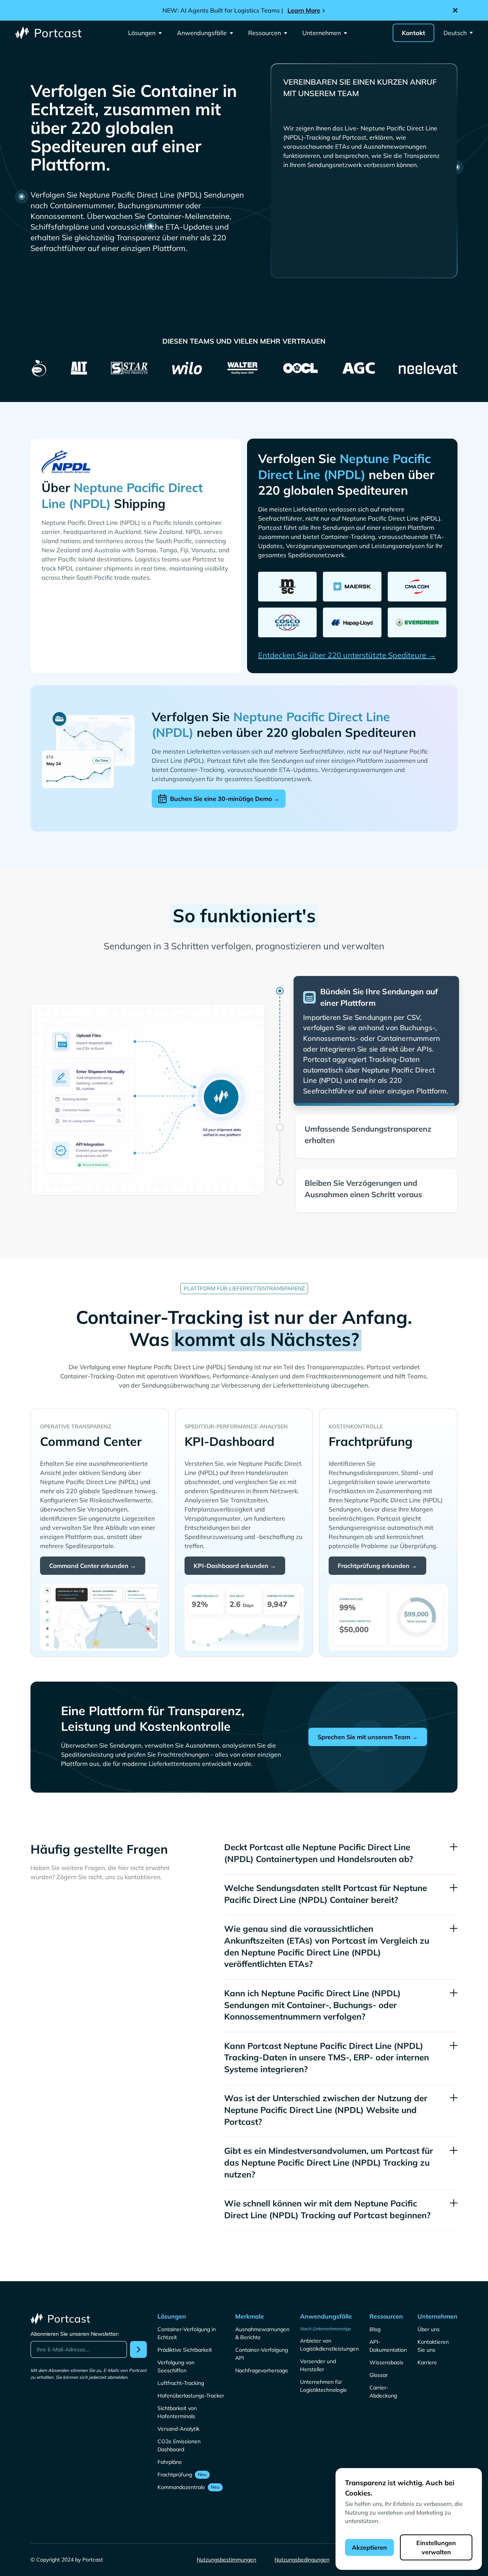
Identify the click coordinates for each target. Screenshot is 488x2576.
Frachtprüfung (175, 2454)
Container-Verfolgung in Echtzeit (187, 2313)
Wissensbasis (386, 2342)
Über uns (429, 2309)
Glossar (379, 2354)
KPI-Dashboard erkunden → (235, 1545)
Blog (375, 2309)
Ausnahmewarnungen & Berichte (262, 2313)
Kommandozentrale (181, 2467)
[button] (145, 33)
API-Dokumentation (388, 2325)
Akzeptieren (369, 2547)
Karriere (427, 2342)
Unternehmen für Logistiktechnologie (323, 2365)
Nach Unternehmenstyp (325, 2308)
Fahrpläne (170, 2441)
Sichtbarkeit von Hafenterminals (177, 2392)
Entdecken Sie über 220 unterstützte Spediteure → (347, 655)
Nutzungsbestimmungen (226, 2539)
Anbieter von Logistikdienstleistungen (329, 2324)
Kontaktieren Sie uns (433, 2325)
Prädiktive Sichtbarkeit (185, 2329)
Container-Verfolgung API (262, 2333)
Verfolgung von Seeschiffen (176, 2346)
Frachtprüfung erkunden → (377, 1545)
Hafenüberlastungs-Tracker (191, 2375)
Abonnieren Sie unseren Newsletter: (75, 2313)
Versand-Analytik (178, 2408)
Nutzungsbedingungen (302, 2539)
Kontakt (413, 33)
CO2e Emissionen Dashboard (179, 2425)
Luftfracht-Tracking (181, 2362)
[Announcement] (244, 10)
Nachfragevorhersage (262, 2350)
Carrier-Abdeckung (383, 2371)
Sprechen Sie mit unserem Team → (368, 1716)
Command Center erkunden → (93, 1545)
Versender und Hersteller (318, 2345)
